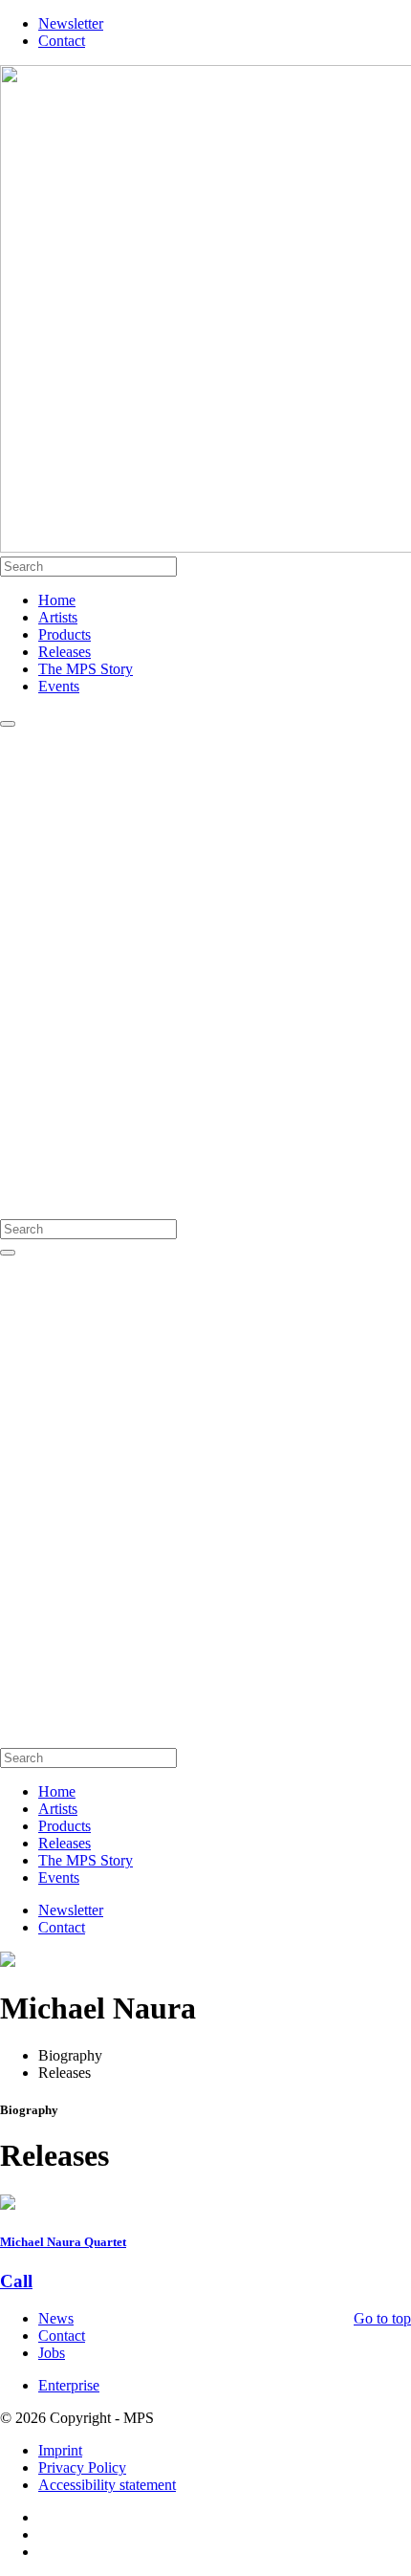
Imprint (60, 2450)
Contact (62, 41)
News (56, 2318)
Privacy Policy (82, 2467)
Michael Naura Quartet (63, 2242)
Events (59, 686)
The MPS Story (86, 669)
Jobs (52, 2353)
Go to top (382, 2318)
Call (16, 2281)
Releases (65, 652)
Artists (58, 617)
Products (65, 634)
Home (57, 600)
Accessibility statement (107, 2485)
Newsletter (71, 23)
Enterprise (69, 2385)
